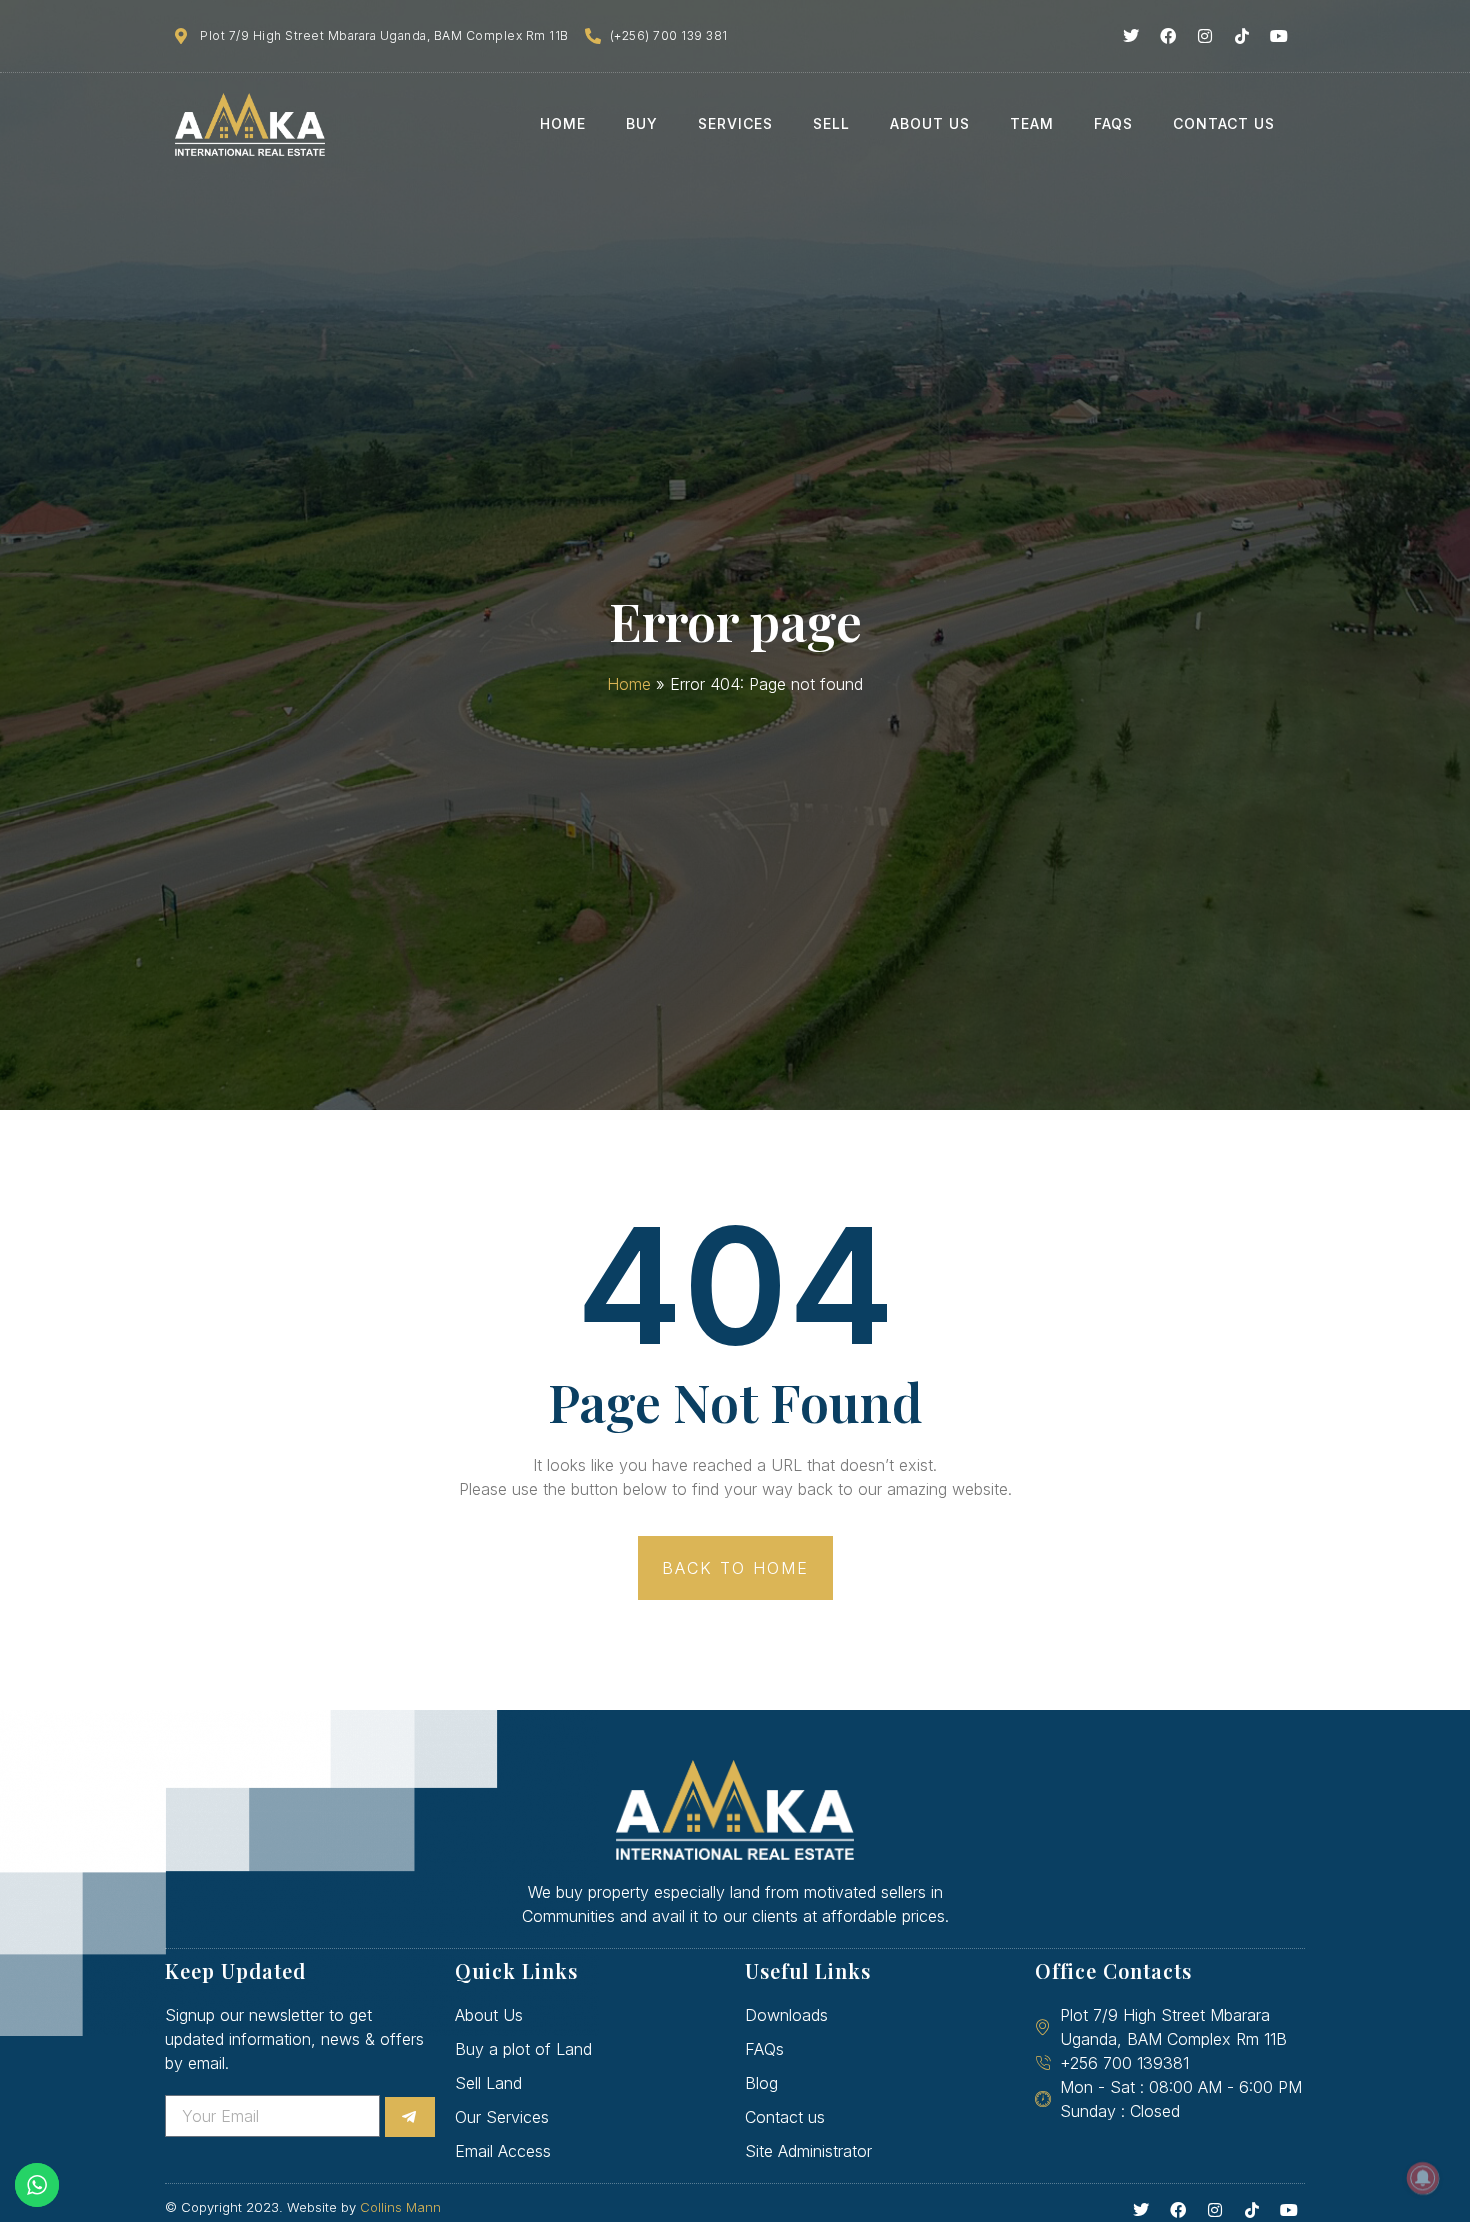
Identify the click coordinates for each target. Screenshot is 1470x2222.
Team (1032, 123)
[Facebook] (1168, 36)
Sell (831, 123)
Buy (642, 123)
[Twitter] (1131, 36)
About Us (930, 123)
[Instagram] (1205, 36)
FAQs (1113, 123)
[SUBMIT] (410, 2117)
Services (735, 123)
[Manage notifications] (1423, 2178)
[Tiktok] (1242, 36)
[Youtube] (1279, 36)
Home (563, 123)
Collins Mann (400, 2207)
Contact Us (1224, 123)
